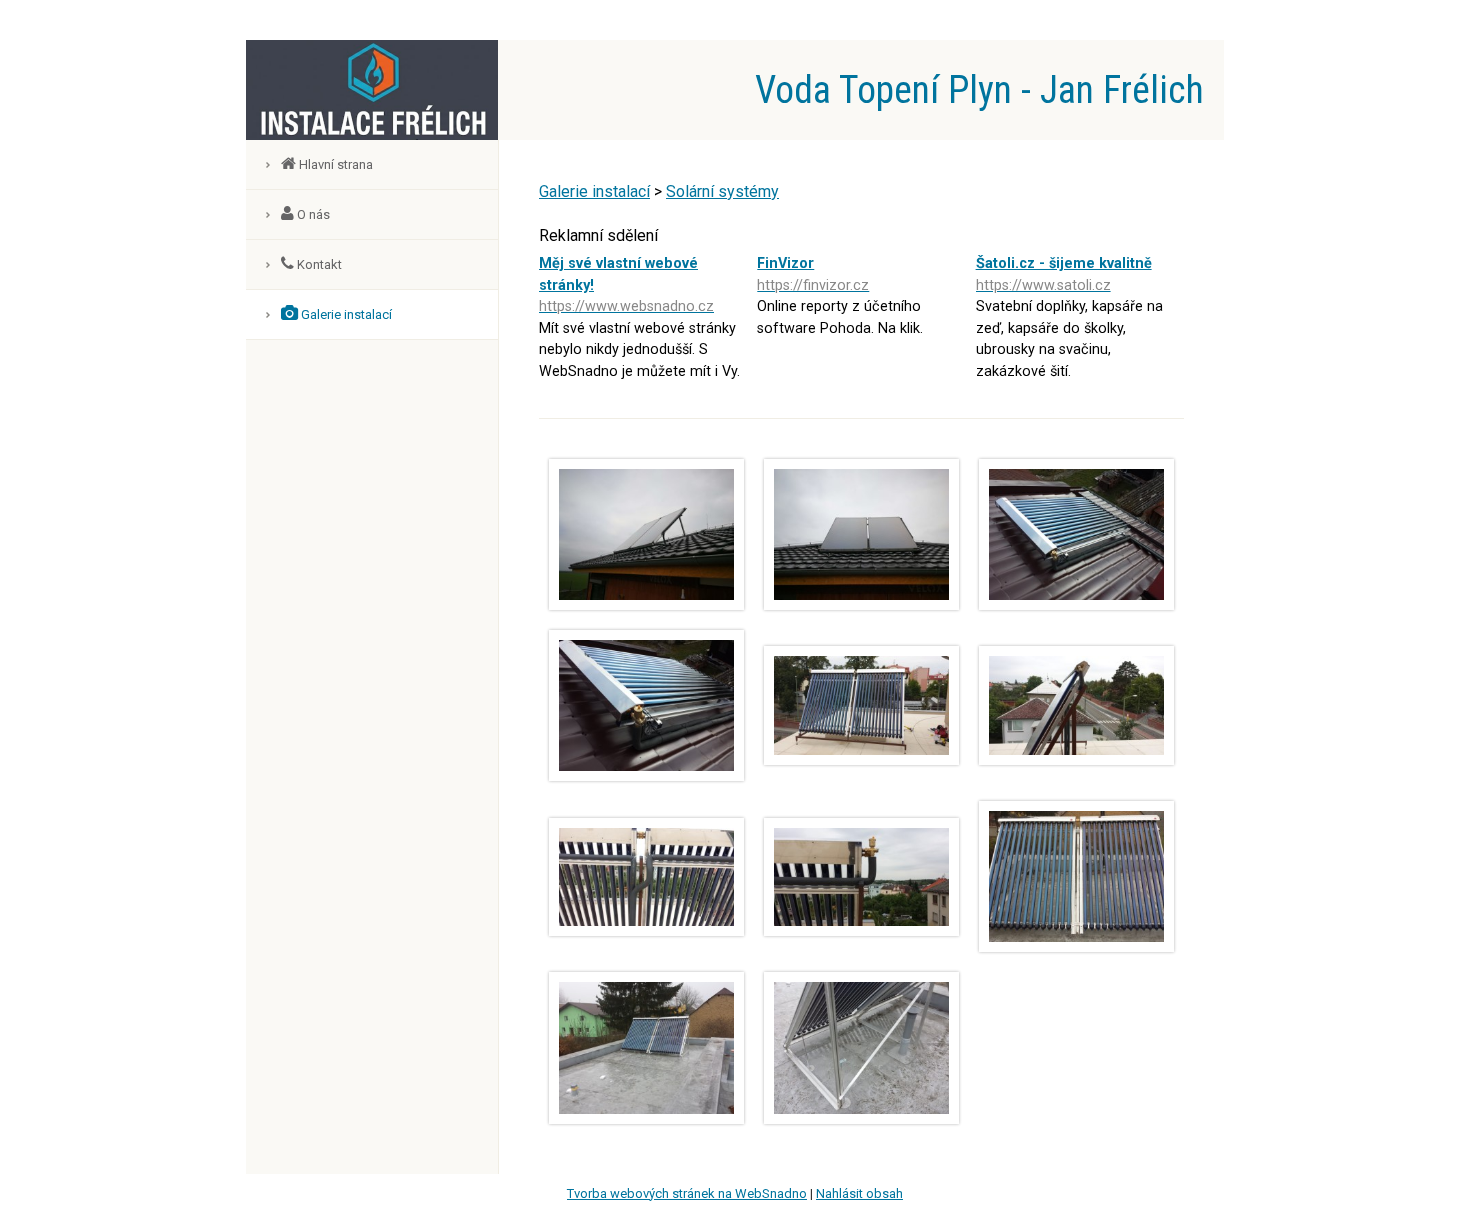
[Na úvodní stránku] (372, 134)
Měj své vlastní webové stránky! (626, 285)
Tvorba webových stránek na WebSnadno (687, 1193)
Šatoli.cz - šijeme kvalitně (1064, 274)
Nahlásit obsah (859, 1193)
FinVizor (813, 274)
